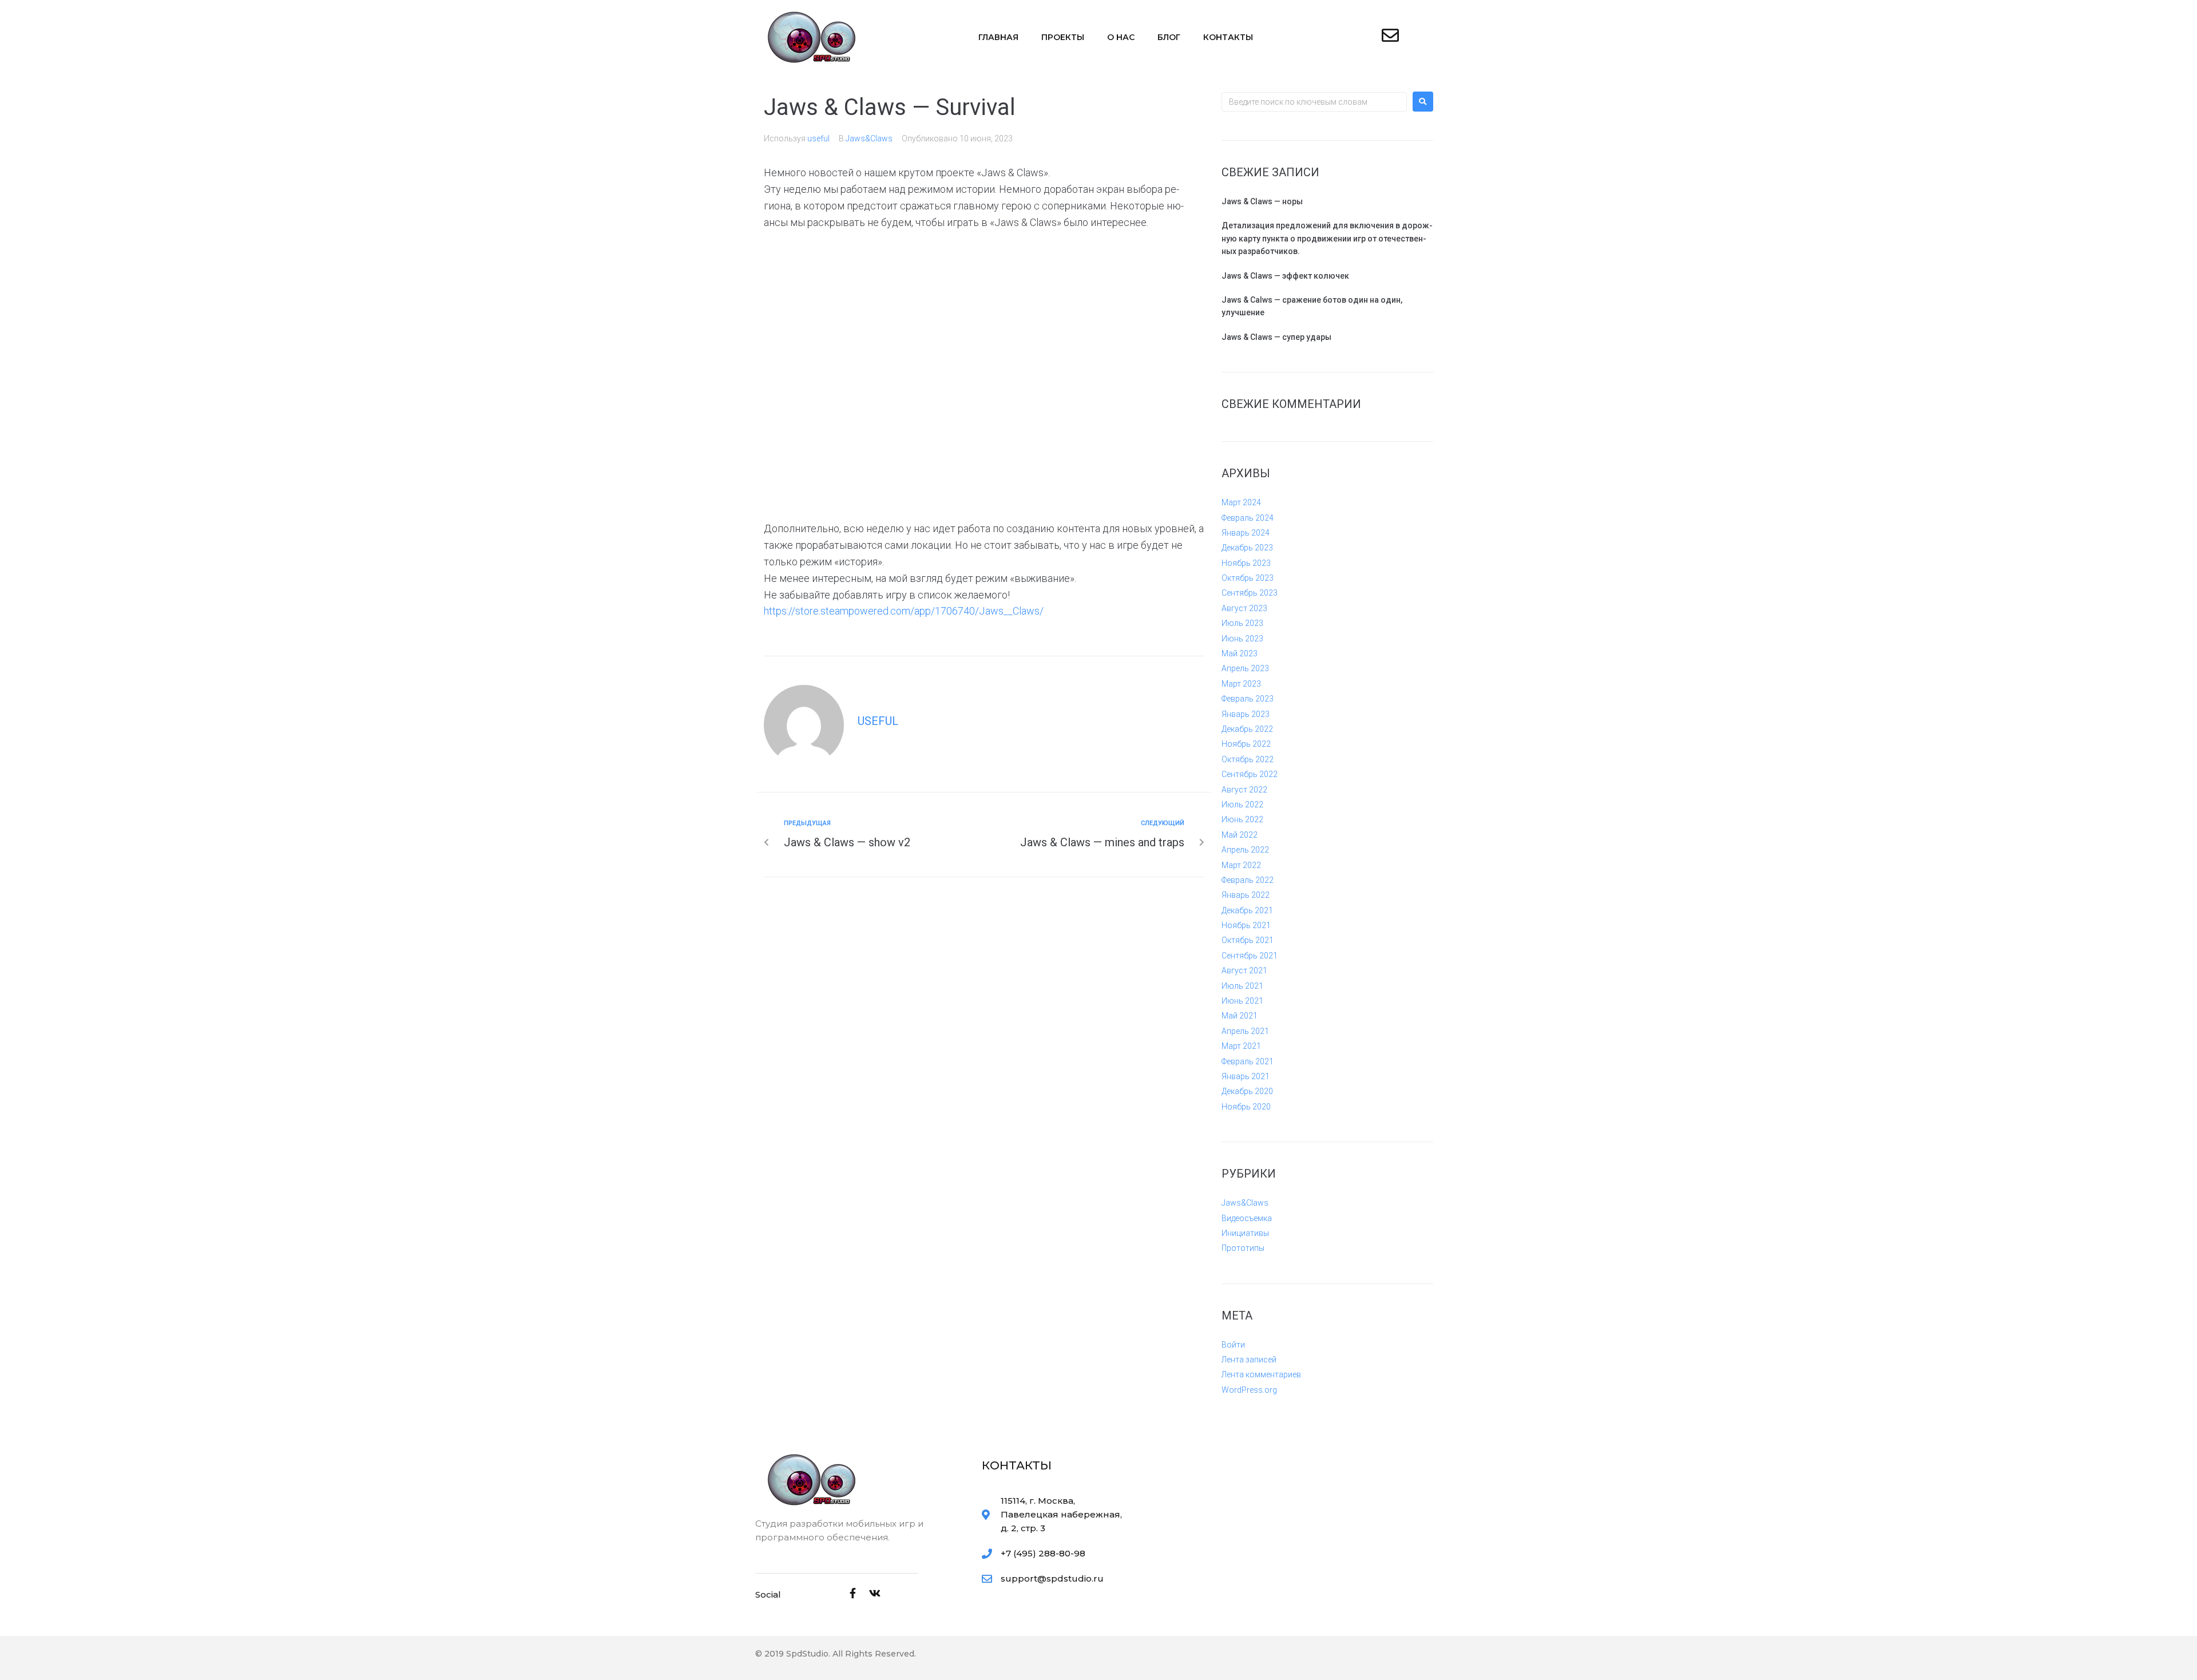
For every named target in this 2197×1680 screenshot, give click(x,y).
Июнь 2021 (1242, 1001)
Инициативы (1245, 1233)
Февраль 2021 (1248, 1061)
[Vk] (875, 1593)
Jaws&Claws (869, 138)
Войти (1233, 1345)
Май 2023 (1240, 653)
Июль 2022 (1242, 805)
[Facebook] (853, 1593)
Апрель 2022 (1245, 850)
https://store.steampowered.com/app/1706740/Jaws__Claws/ (904, 611)
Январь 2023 (1246, 714)
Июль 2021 (1242, 986)
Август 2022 (1244, 790)
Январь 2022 (1246, 895)
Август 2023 (1244, 608)
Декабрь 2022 (1247, 729)
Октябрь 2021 (1248, 940)
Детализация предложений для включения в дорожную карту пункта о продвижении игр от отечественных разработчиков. (1327, 238)
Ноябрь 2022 (1246, 744)
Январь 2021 (1246, 1076)
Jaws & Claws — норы (1262, 201)
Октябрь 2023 (1248, 578)
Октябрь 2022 (1248, 759)
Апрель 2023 (1245, 668)
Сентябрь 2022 (1250, 774)
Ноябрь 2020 (1246, 1107)
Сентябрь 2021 (1250, 956)
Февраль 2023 (1248, 699)
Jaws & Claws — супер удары (1276, 337)
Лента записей (1249, 1360)
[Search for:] (1314, 102)
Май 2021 (1240, 1016)
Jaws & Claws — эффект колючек (1285, 276)
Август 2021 (1244, 970)
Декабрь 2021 (1247, 910)
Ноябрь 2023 (1246, 563)
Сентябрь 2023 (1250, 593)
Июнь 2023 (1242, 639)
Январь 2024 (1246, 533)
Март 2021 (1241, 1046)
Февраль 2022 (1248, 880)
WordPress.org (1249, 1390)
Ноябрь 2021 (1246, 925)
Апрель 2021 (1245, 1031)
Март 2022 (1241, 865)
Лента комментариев (1261, 1374)
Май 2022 (1240, 835)
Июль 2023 (1242, 623)
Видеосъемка (1247, 1218)
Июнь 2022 (1242, 819)
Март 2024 (1241, 502)
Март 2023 (1241, 684)
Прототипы (1243, 1248)
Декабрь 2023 (1247, 548)
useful (818, 138)
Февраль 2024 (1248, 518)
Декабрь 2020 (1247, 1091)
